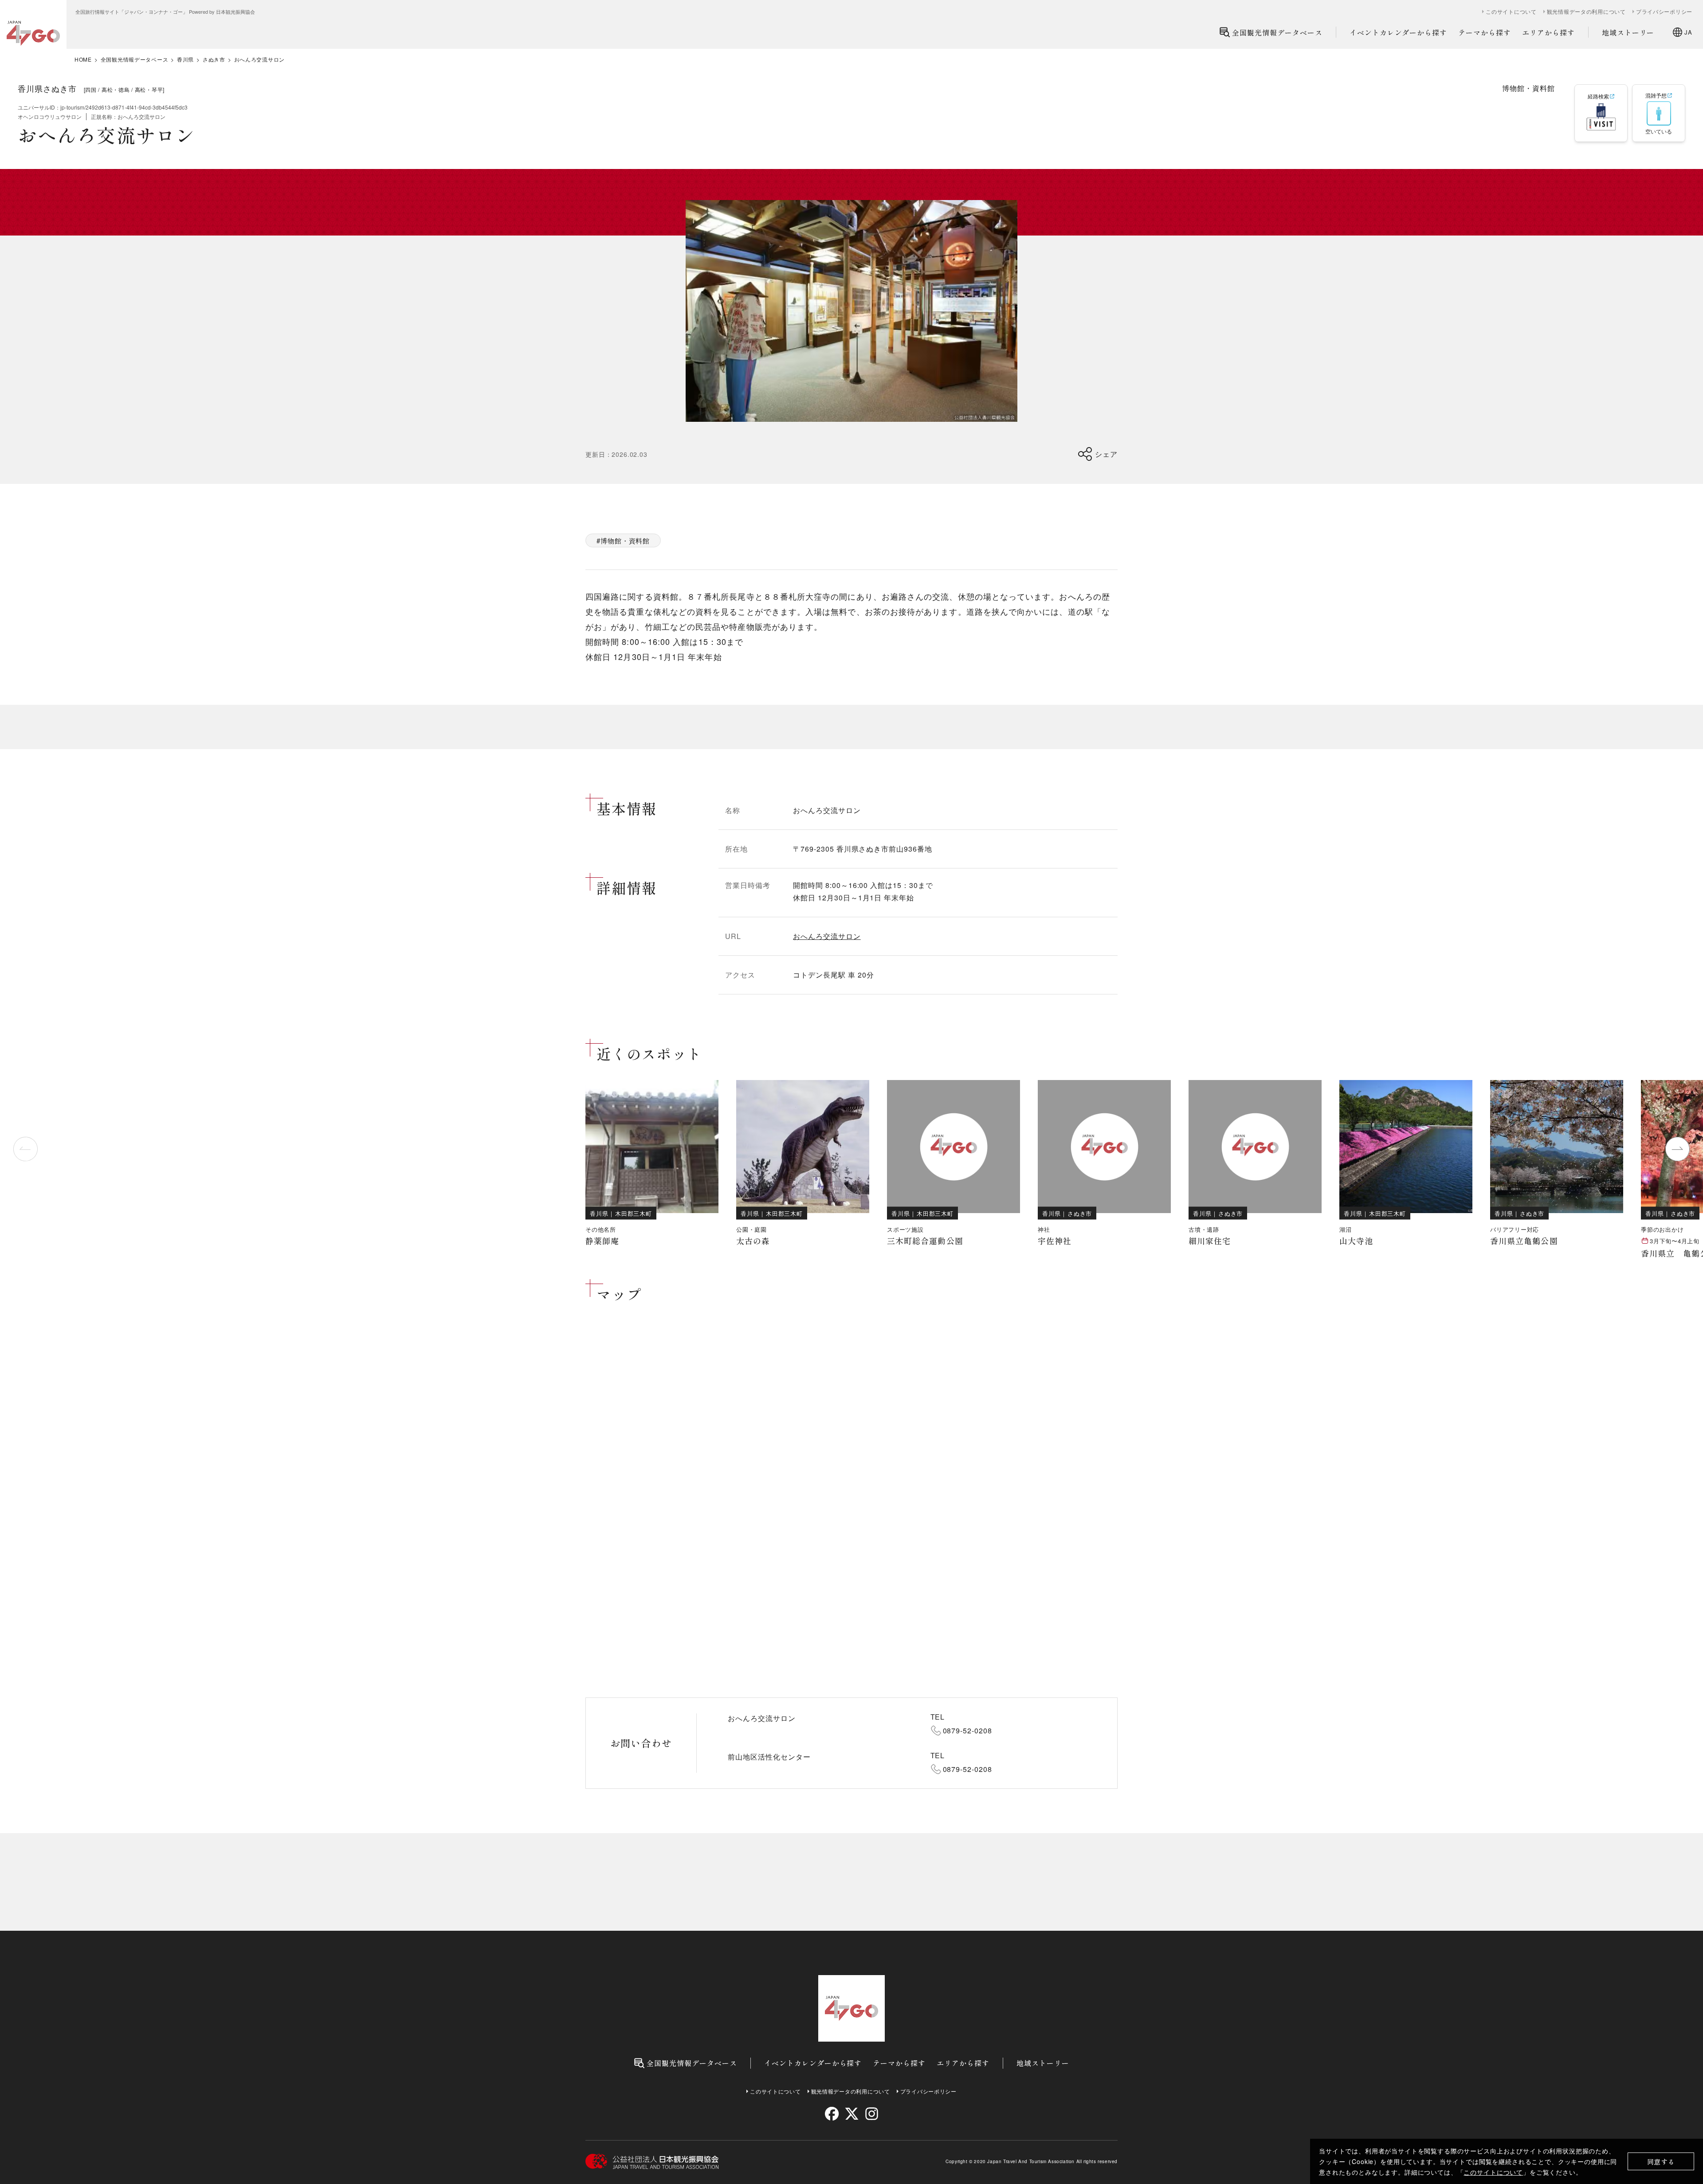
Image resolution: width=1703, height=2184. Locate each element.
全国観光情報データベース (1277, 32)
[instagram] (871, 2114)
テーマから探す (1485, 32)
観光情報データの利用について (1586, 12)
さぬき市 (214, 59)
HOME (83, 59)
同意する (1661, 2162)
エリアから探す (1548, 32)
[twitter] (852, 2114)
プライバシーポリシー (1664, 12)
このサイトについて (1493, 2172)
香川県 (185, 59)
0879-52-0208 (968, 1730)
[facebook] (832, 2114)
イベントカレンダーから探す (1398, 32)
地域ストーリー (1628, 32)
